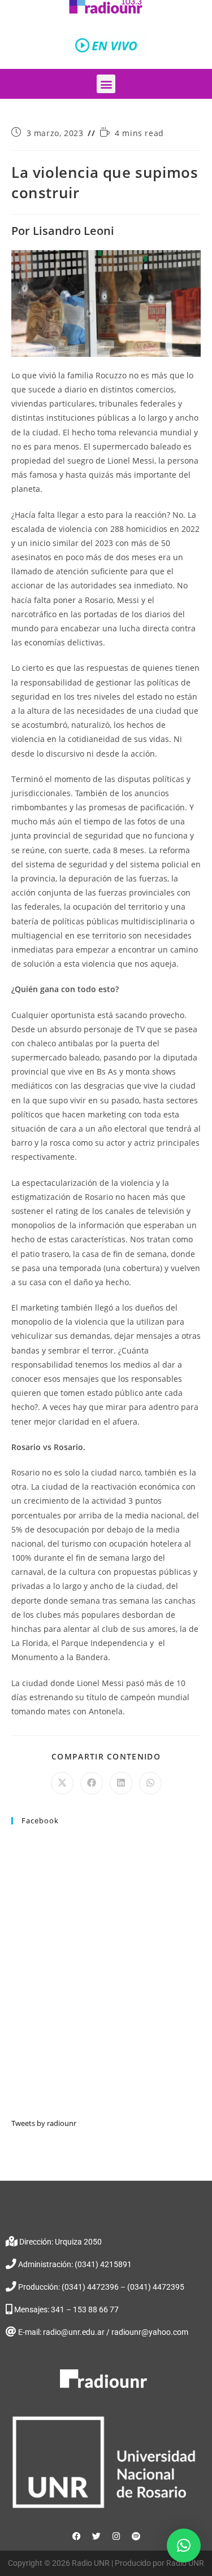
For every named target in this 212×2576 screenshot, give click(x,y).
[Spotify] (136, 2536)
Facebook (40, 1820)
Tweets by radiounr (44, 2123)
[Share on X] (62, 1783)
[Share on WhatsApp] (150, 1783)
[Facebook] (76, 2536)
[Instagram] (116, 2536)
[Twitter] (96, 2536)
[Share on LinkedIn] (121, 1783)
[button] (106, 84)
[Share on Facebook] (92, 1783)
